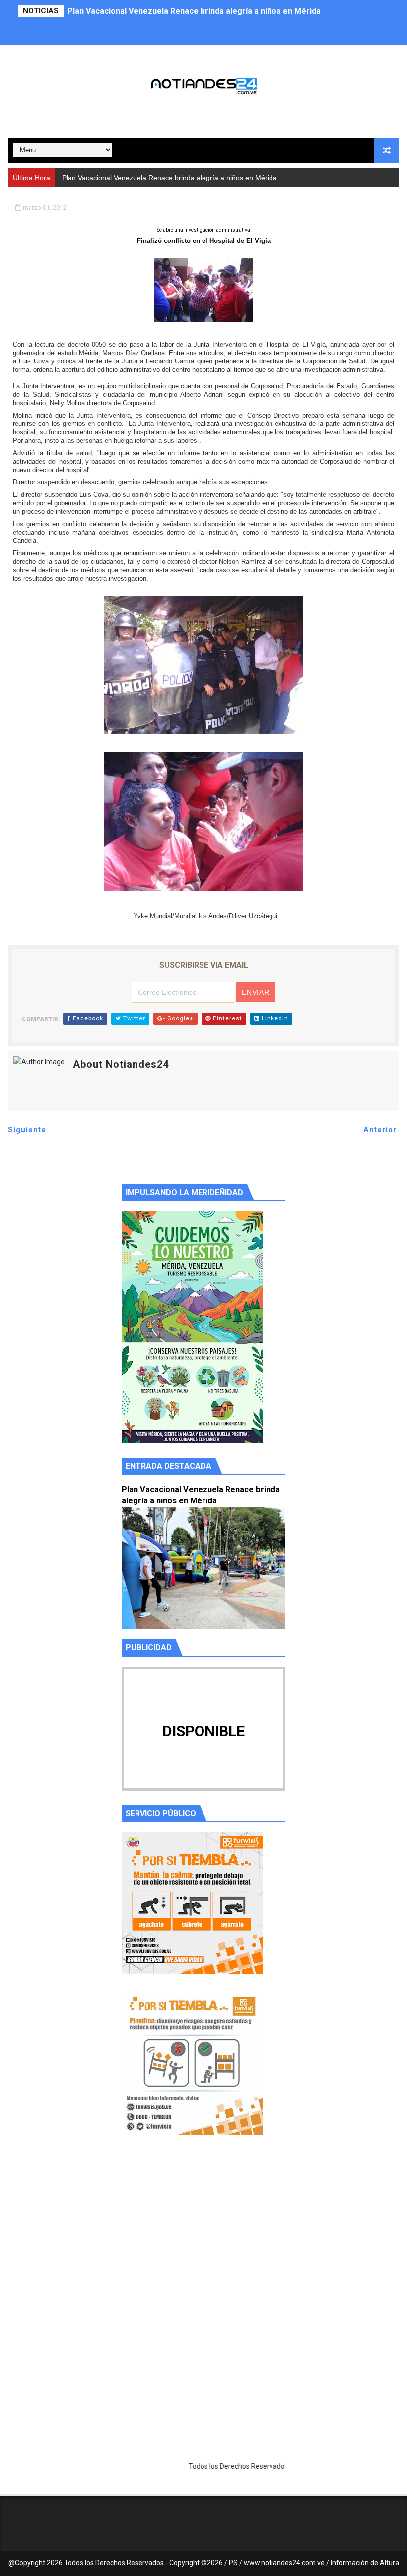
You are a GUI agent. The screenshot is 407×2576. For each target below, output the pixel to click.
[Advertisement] (203, 2236)
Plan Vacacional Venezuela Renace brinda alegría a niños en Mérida (194, 11)
